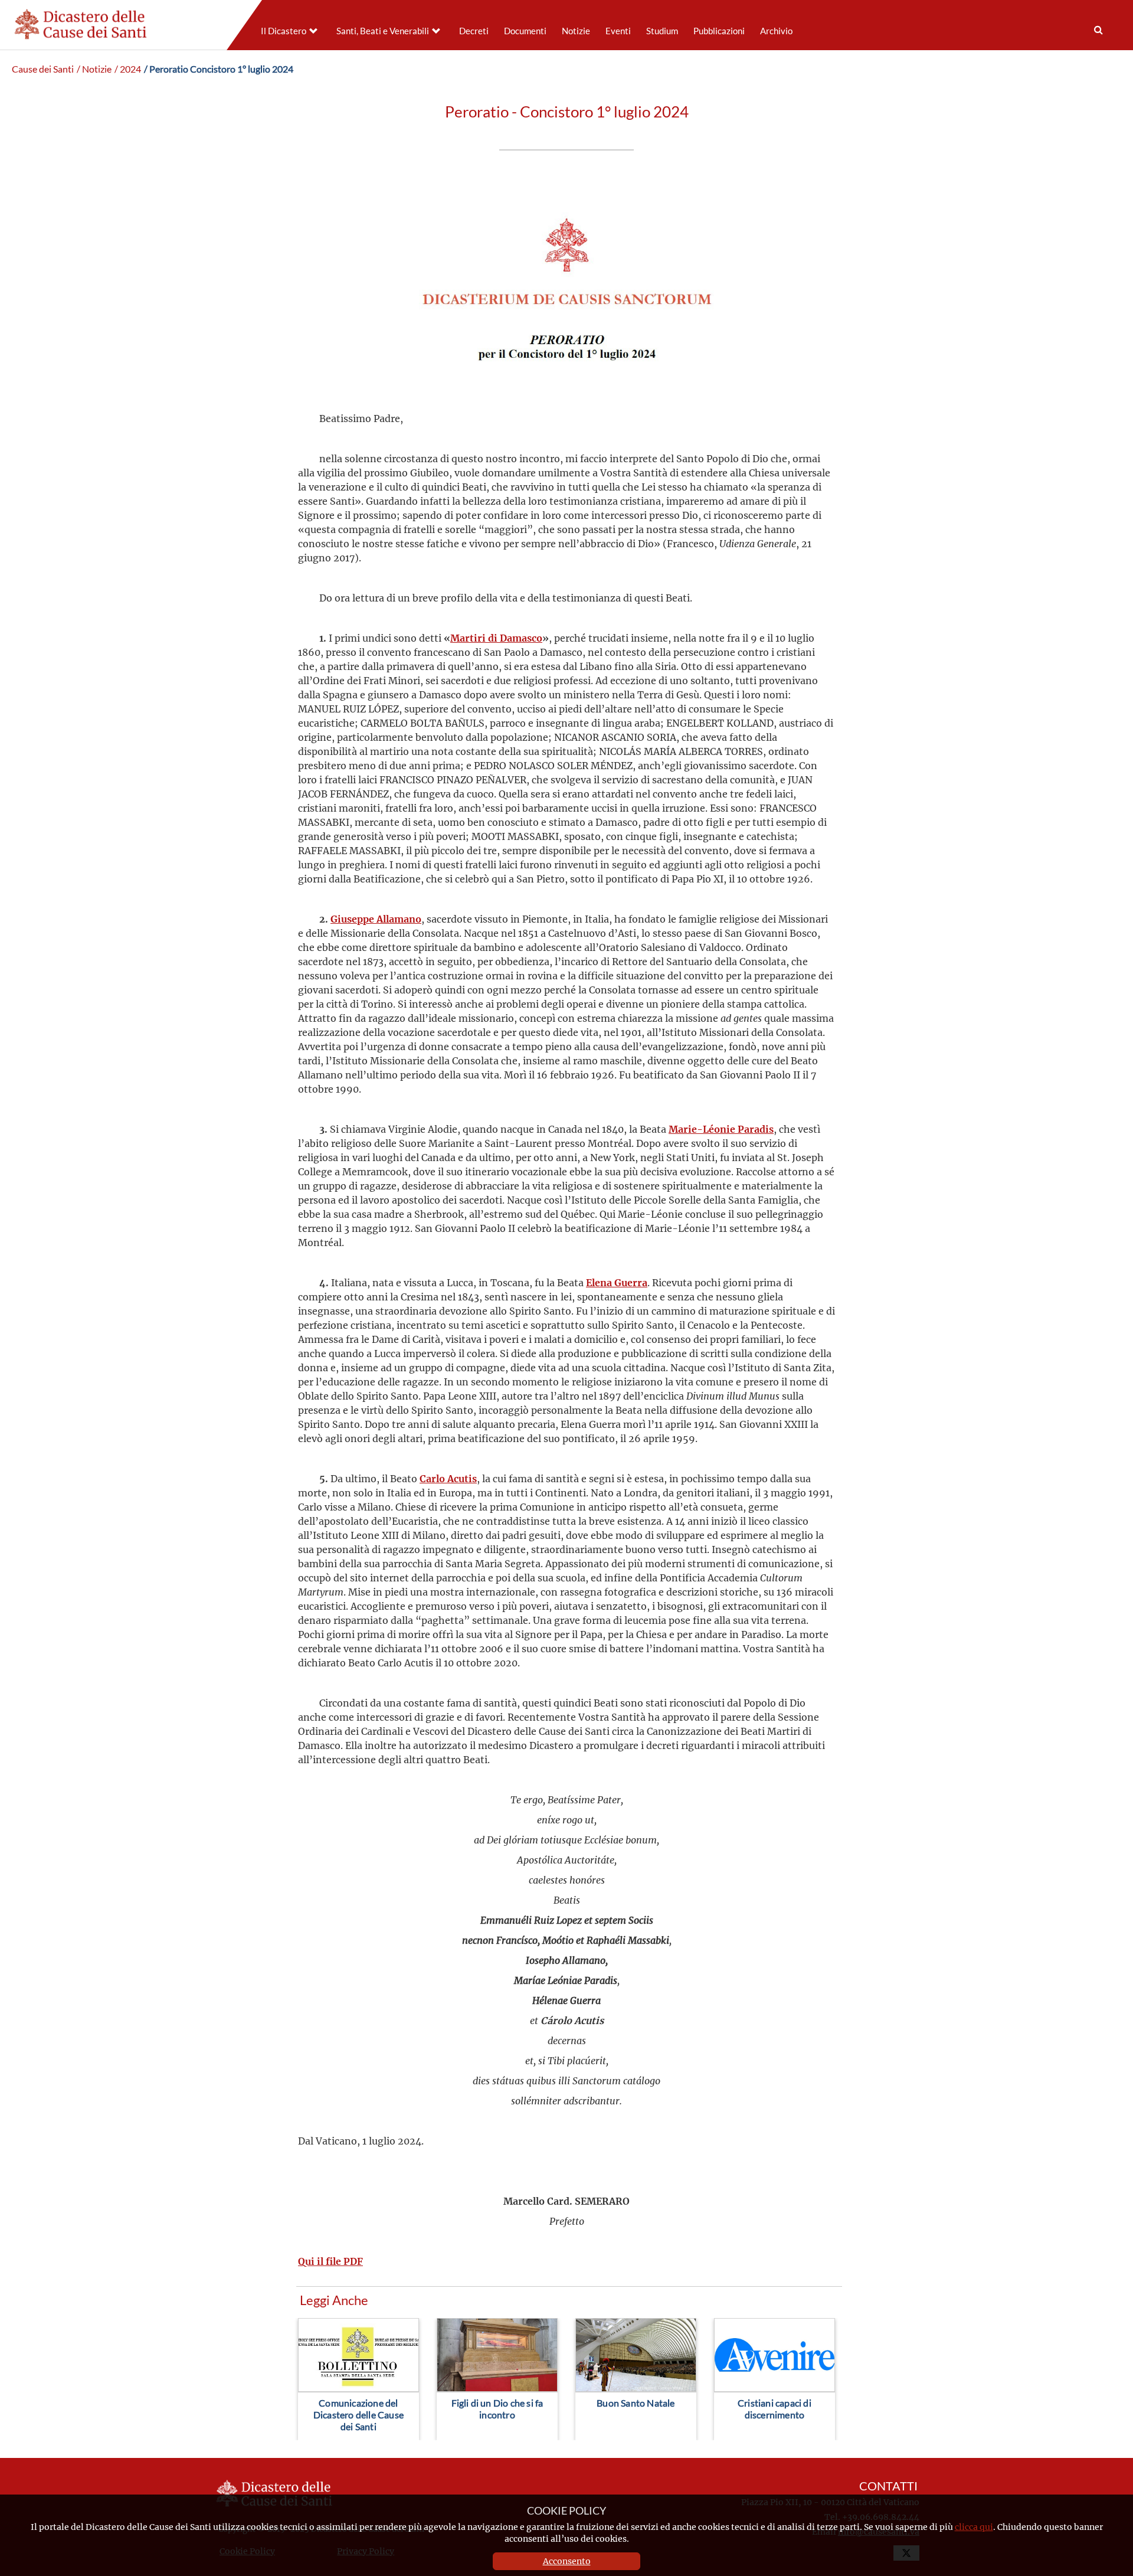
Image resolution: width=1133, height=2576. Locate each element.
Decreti (474, 31)
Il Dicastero (284, 31)
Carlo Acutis (448, 1478)
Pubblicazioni (719, 31)
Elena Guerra (617, 1282)
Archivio (776, 31)
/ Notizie (94, 69)
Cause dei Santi (43, 69)
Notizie (576, 31)
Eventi (618, 31)
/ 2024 (128, 69)
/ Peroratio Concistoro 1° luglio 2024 (219, 69)
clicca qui (974, 2527)
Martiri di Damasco (496, 638)
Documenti (525, 31)
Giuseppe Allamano (376, 919)
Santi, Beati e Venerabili (383, 31)
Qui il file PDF (330, 2261)
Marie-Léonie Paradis (721, 1129)
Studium (662, 31)
